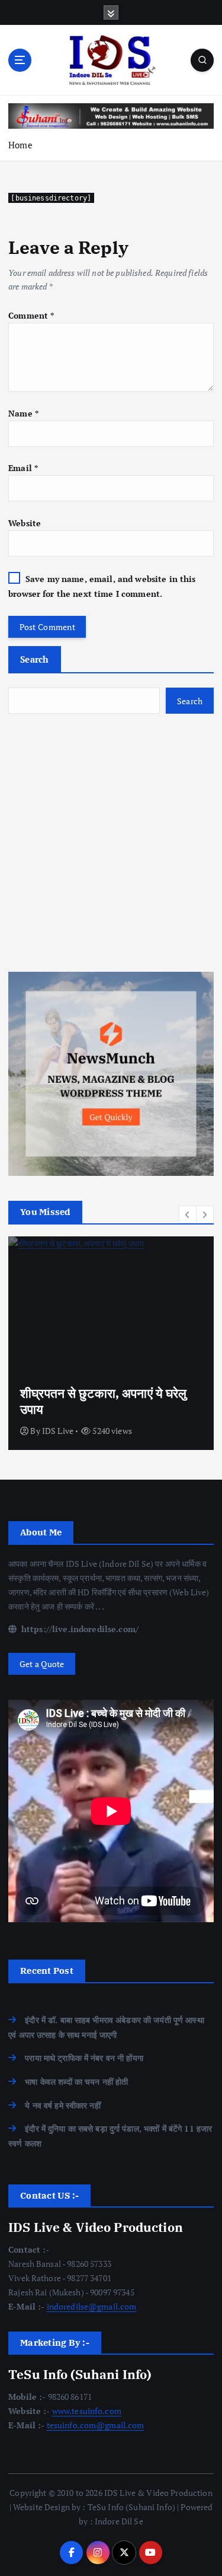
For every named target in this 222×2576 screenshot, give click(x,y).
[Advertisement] (111, 843)
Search (35, 659)
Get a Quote (42, 1664)
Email (23, 468)
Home (20, 145)
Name (23, 413)
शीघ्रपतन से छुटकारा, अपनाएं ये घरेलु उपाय (104, 1401)
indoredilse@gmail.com (92, 2306)
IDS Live (58, 1431)
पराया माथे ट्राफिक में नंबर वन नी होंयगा (84, 2058)
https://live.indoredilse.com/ (79, 1629)
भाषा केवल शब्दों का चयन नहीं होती (76, 2082)
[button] (188, 1214)
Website (25, 523)
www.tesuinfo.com (87, 2411)
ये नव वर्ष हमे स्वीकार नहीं (63, 2105)
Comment (31, 315)
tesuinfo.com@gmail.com (96, 2425)
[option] (111, 1343)
